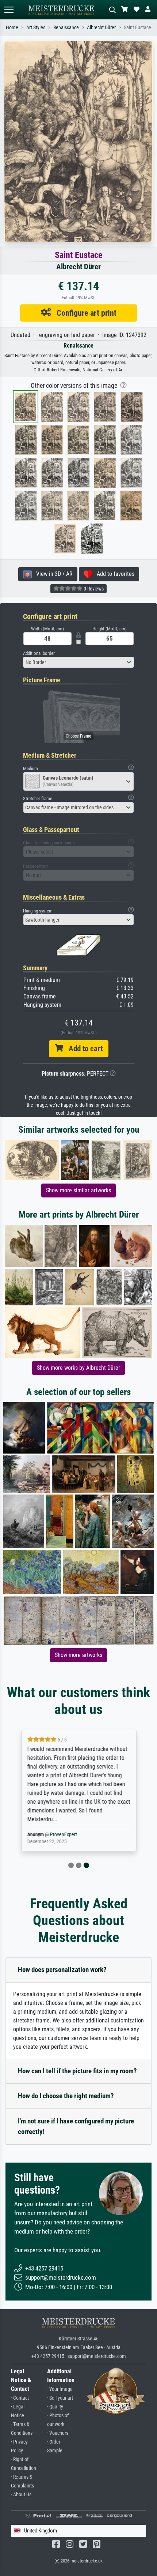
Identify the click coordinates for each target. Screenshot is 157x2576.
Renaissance (66, 28)
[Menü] (9, 10)
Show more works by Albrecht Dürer (78, 1368)
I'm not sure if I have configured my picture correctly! (76, 2126)
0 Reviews (93, 589)
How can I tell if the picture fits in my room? (77, 2071)
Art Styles (36, 28)
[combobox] (78, 662)
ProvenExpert (63, 1835)
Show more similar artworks (78, 1190)
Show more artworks (78, 1655)
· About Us (21, 2495)
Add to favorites (113, 574)
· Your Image (60, 2389)
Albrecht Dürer (101, 28)
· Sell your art (60, 2398)
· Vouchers (58, 2433)
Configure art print (84, 313)
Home (12, 28)
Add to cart (83, 1049)
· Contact (20, 2398)
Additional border (39, 653)
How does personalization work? (62, 1970)
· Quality (55, 2407)
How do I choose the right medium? (66, 2096)
